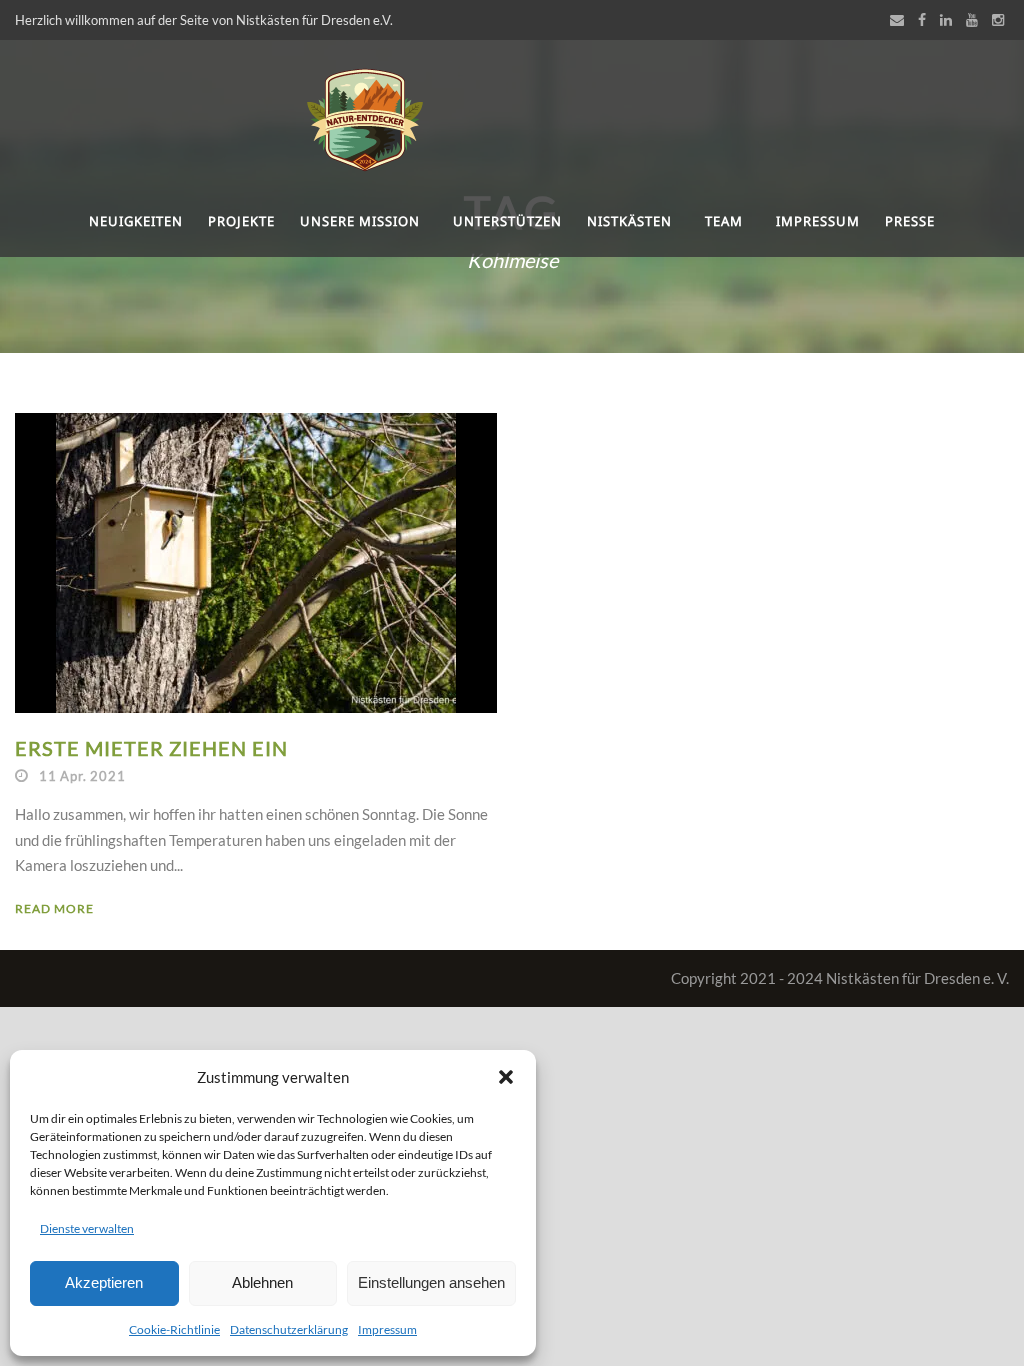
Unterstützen (507, 221)
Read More (54, 908)
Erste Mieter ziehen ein (151, 748)
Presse (910, 221)
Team (724, 221)
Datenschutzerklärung (289, 1329)
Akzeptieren (104, 1282)
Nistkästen (629, 221)
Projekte (241, 221)
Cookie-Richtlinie (174, 1329)
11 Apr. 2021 (82, 776)
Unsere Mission (360, 221)
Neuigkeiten (136, 221)
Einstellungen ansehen (431, 1282)
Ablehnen (262, 1282)
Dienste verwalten (87, 1228)
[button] (506, 1077)
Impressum (387, 1329)
